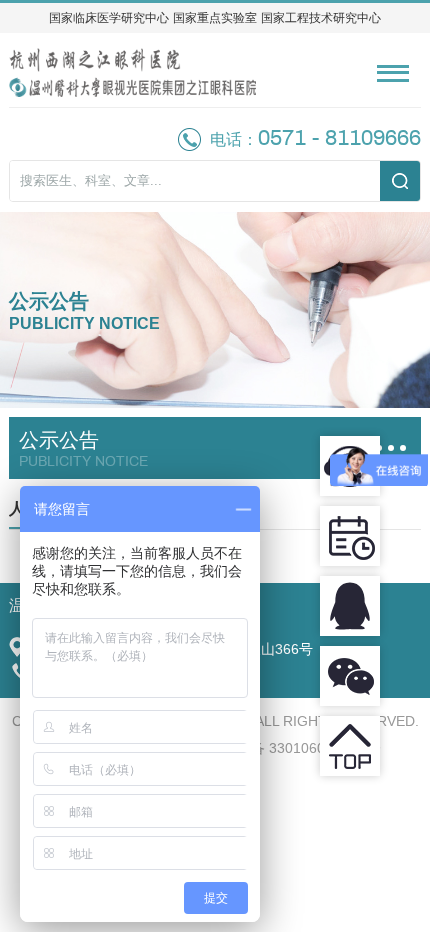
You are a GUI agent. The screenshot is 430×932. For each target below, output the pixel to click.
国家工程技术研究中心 (321, 18)
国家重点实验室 (215, 18)
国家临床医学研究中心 (109, 18)
